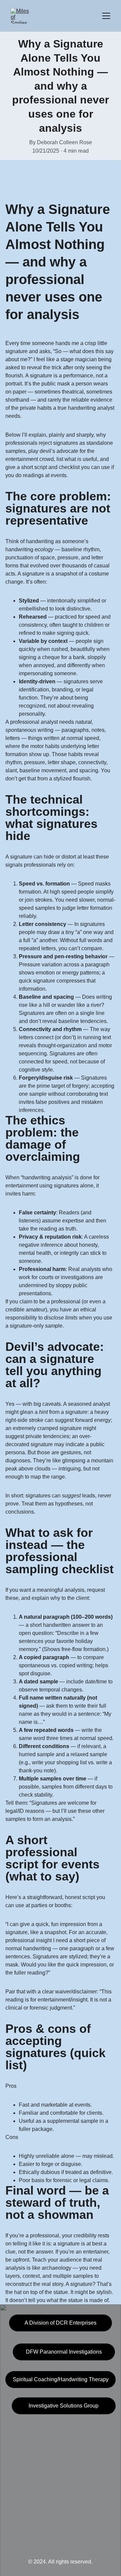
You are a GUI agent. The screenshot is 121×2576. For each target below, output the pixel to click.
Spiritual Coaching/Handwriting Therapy (61, 2379)
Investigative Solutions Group (64, 2406)
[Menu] (106, 16)
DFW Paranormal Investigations (64, 2352)
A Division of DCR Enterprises (61, 2323)
